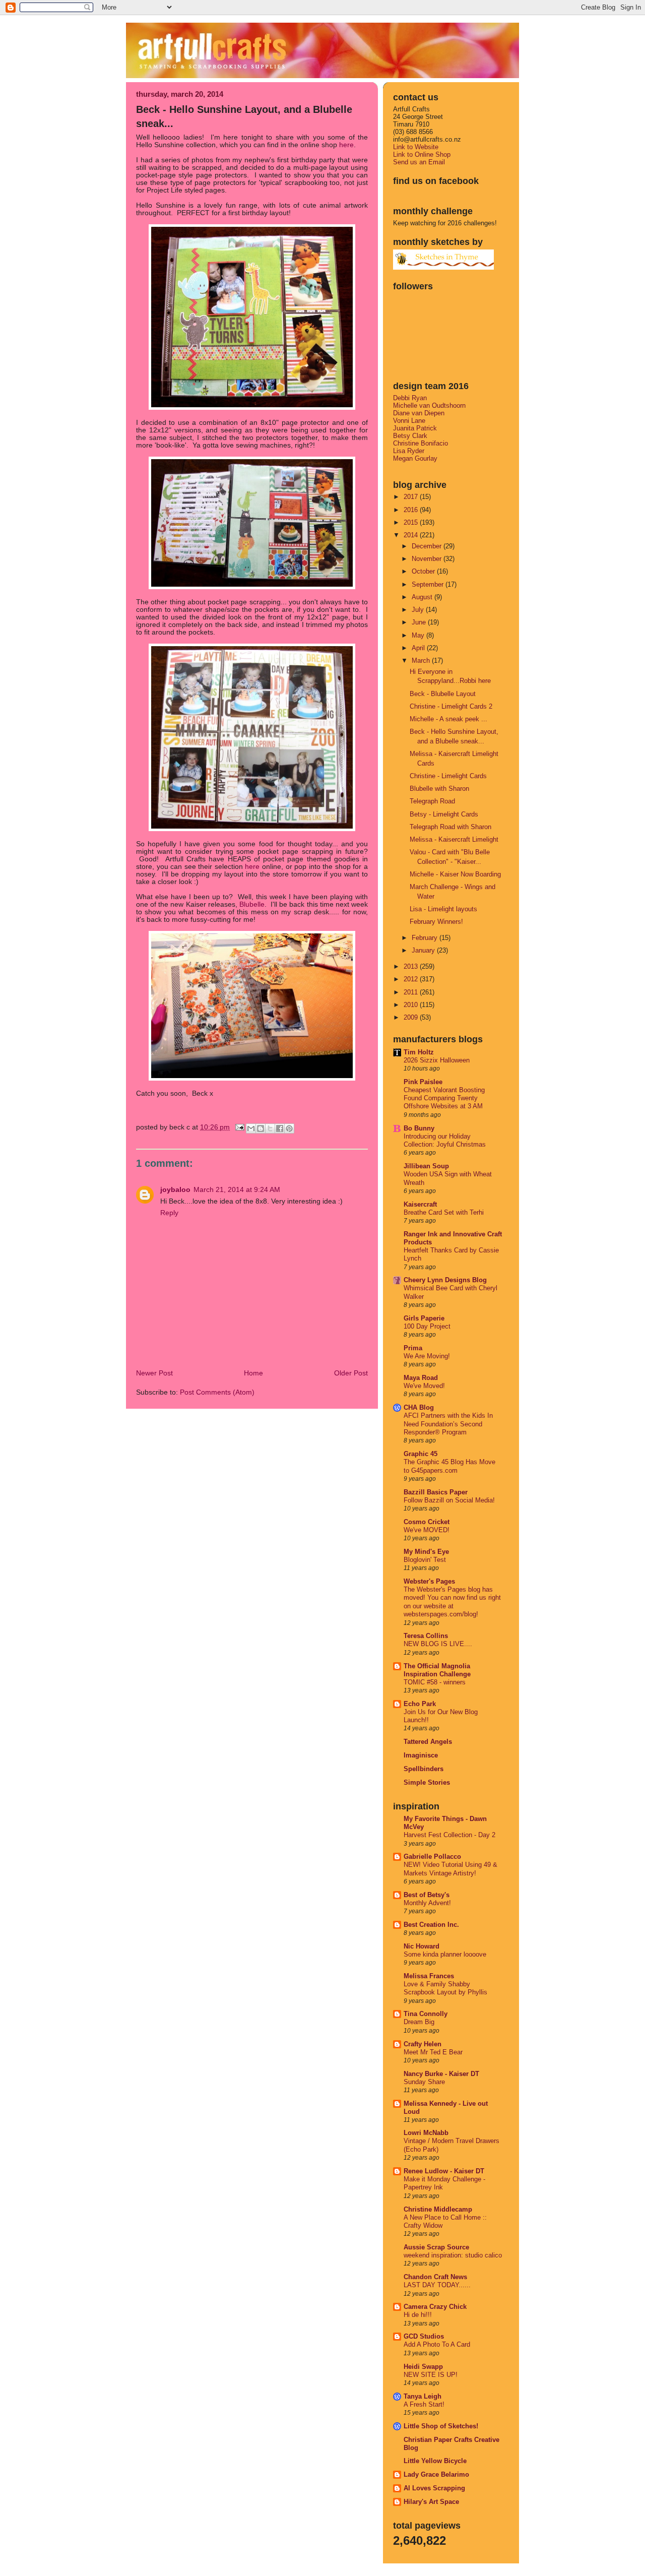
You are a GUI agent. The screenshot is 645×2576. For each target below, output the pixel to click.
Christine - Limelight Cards (448, 776)
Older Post (351, 1373)
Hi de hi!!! (418, 2315)
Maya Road (421, 1378)
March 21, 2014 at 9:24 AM (237, 1190)
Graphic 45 (421, 1454)
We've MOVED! (427, 1530)
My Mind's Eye (426, 1552)
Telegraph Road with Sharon (450, 827)
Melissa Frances (429, 1976)
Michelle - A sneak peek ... (448, 719)
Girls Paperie (424, 1318)
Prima (413, 1348)
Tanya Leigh (423, 2396)
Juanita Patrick (415, 428)
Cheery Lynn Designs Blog (445, 1280)
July (419, 610)
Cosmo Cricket (427, 1522)
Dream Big (419, 2022)
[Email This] (251, 1128)
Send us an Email (419, 162)
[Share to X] (270, 1128)
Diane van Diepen (419, 413)
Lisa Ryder (409, 451)
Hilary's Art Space (431, 2502)
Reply (169, 1213)
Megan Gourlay (415, 458)
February (426, 938)
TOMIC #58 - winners (435, 1682)
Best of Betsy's (427, 1895)
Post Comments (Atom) (217, 1392)
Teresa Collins (426, 1636)
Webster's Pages (429, 1581)
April (419, 648)
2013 (412, 966)
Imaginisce (421, 1755)
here (346, 145)
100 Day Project (427, 1327)
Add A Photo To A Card (437, 2345)
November (428, 559)
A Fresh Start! (424, 2405)
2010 (412, 1005)
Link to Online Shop (422, 154)
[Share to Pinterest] (289, 1128)
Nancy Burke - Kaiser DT (441, 2074)
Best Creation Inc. (431, 1925)
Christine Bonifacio (421, 443)
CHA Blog (419, 1407)
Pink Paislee (423, 1082)
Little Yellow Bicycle (435, 2461)
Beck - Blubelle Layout (443, 694)
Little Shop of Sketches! (441, 2426)
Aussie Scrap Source (436, 2247)
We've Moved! (424, 1386)
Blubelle (252, 904)
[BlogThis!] (261, 1128)
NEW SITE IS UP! (431, 2375)
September (429, 584)
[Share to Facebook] (280, 1128)
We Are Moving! (427, 1356)
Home (253, 1373)
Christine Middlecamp (438, 2209)
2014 (412, 535)
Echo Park (420, 1704)
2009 (412, 1017)
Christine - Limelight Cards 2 (451, 706)
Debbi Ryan (410, 398)
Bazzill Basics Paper (436, 1492)
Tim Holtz (419, 1052)
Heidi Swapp (423, 2367)
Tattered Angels (428, 1742)
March (422, 661)
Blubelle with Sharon (439, 789)
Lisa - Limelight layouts (443, 909)
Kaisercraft (420, 1204)
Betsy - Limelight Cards (444, 814)
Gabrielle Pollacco (432, 1857)
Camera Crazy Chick (435, 2307)
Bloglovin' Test (425, 1560)
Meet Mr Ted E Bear (433, 2052)
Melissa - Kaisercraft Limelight (454, 839)
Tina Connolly (426, 2014)
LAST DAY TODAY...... (437, 2285)
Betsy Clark (410, 436)
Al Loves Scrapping (434, 2488)
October (424, 571)
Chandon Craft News (435, 2277)
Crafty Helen (423, 2044)
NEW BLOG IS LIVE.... (438, 1644)
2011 (412, 992)
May (419, 635)
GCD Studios (424, 2336)
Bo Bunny (419, 1128)
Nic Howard (422, 1946)
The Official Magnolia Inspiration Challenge (437, 1670)
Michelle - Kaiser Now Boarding (455, 874)
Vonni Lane (409, 421)
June (420, 622)
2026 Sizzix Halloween (437, 1060)
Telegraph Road (432, 801)
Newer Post (154, 1373)
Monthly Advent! (427, 1903)
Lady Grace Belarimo (436, 2474)
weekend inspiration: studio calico (453, 2255)
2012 (412, 979)
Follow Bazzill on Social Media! (449, 1500)
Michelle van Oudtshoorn (429, 405)
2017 (412, 497)
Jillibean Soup (426, 1166)
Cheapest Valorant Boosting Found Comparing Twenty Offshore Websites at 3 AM (444, 1098)
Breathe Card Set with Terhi (444, 1213)
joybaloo (175, 1190)
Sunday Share (424, 2082)
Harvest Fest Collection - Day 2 (449, 1835)
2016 (412, 510)
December (428, 546)
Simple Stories (427, 1782)
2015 (412, 522)
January (424, 950)
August (423, 597)
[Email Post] (239, 1127)
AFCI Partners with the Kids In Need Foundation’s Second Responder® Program (448, 1424)
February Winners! (436, 922)
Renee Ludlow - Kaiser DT (444, 2171)
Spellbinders (424, 1769)
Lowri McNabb (426, 2133)
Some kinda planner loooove (445, 1955)
